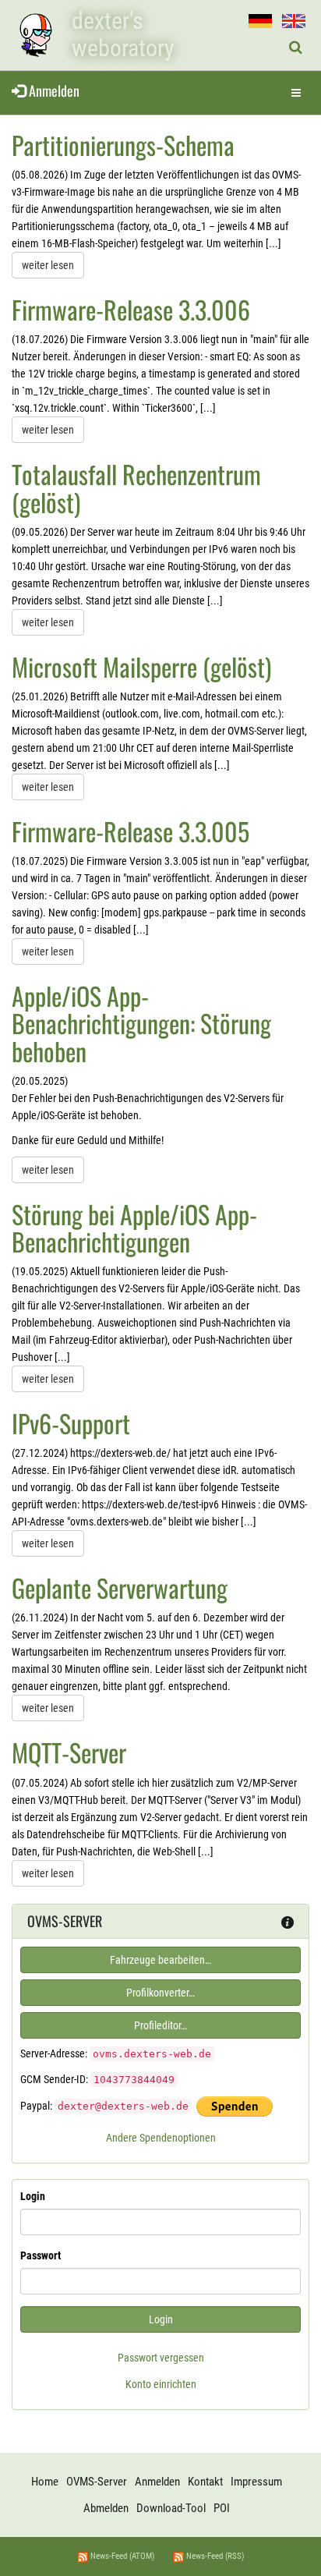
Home (45, 2482)
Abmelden (106, 2508)
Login (33, 2196)
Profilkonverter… (160, 1993)
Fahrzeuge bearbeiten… (160, 1960)
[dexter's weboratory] (35, 35)
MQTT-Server (69, 1752)
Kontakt (205, 2482)
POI (222, 2508)
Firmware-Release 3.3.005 (131, 831)
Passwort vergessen (161, 2358)
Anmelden (53, 90)
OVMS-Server (97, 2482)
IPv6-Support (71, 1423)
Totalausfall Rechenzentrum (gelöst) (136, 487)
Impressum (256, 2482)
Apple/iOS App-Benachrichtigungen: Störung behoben (141, 1023)
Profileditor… (160, 2025)
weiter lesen (48, 265)
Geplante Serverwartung (120, 1587)
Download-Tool (171, 2508)
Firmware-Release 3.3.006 (131, 309)
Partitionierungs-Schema (123, 145)
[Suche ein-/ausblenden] (296, 48)
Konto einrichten (161, 2384)
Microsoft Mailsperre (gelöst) (141, 666)
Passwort (41, 2255)
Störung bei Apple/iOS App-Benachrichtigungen (134, 1228)
